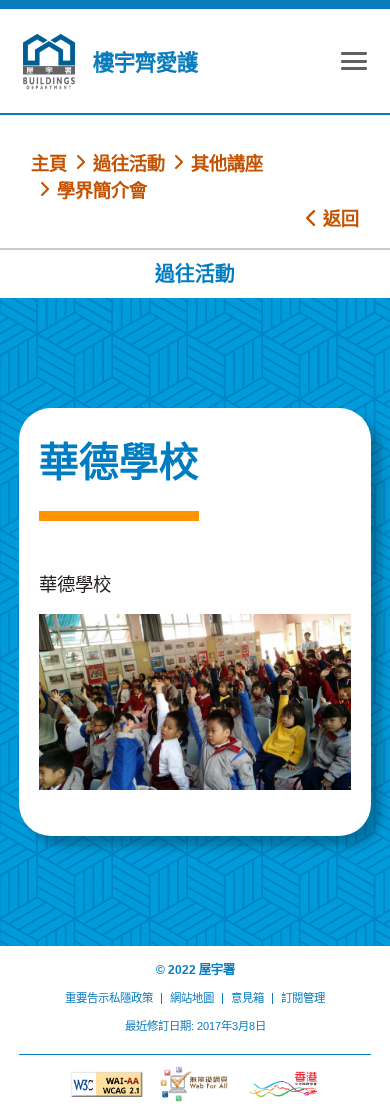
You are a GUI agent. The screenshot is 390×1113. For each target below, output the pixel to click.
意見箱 (247, 998)
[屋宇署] (49, 61)
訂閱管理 (303, 998)
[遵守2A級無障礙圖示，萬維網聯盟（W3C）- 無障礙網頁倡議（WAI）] (107, 1084)
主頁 (49, 163)
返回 (338, 218)
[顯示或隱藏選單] (354, 64)
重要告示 (87, 998)
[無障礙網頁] (195, 1084)
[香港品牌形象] (283, 1084)
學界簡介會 (102, 190)
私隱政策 (131, 998)
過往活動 (129, 163)
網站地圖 (192, 998)
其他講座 (227, 163)
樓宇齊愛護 (145, 63)
